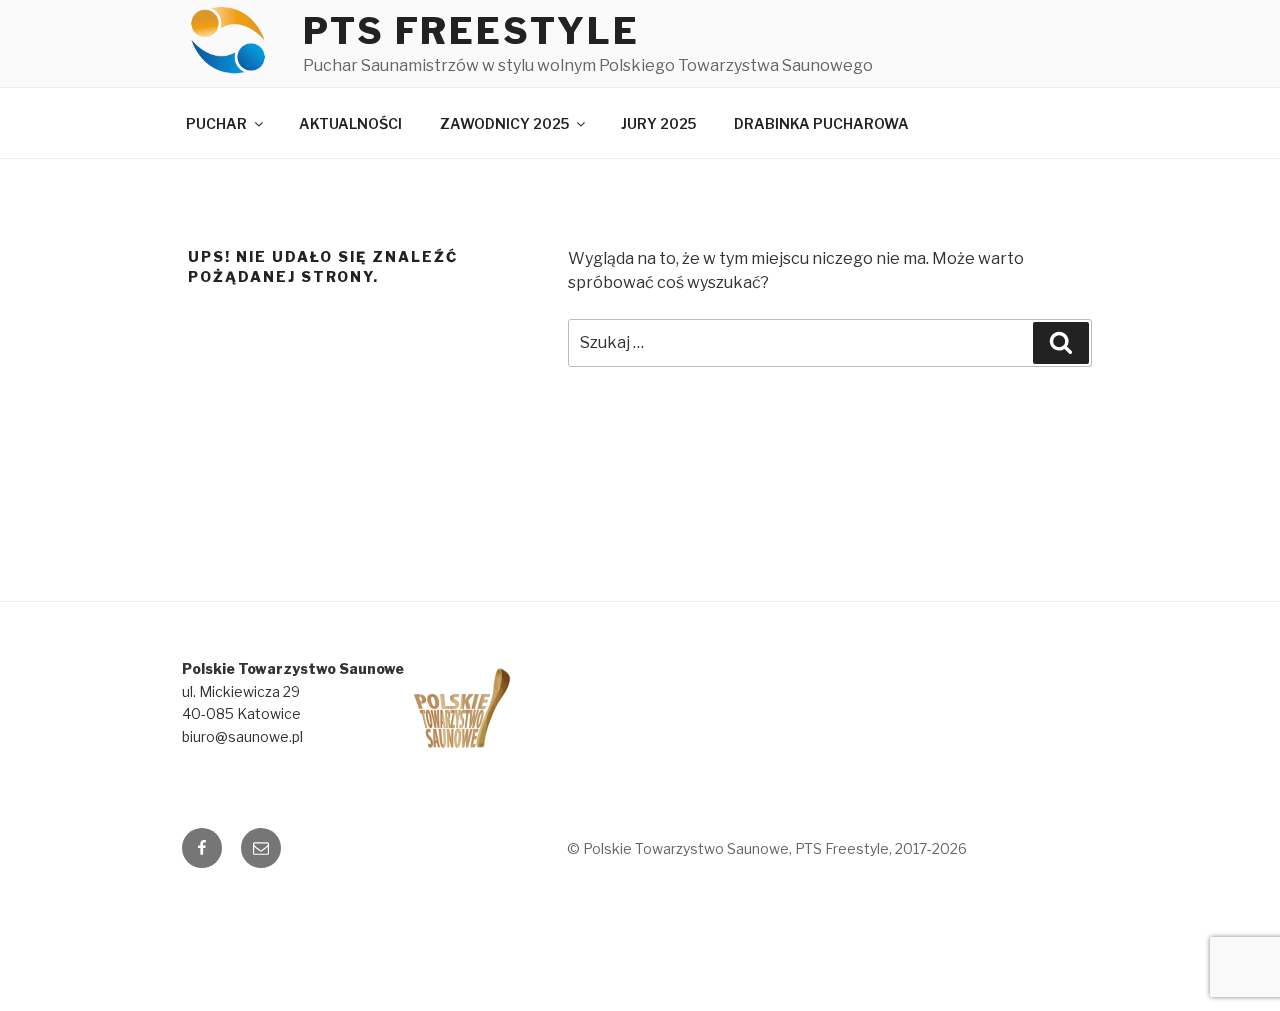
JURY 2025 (658, 123)
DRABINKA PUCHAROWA (821, 123)
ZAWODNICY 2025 (504, 123)
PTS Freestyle (471, 31)
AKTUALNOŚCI (350, 123)
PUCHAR (216, 123)
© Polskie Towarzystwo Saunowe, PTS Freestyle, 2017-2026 (767, 848)
